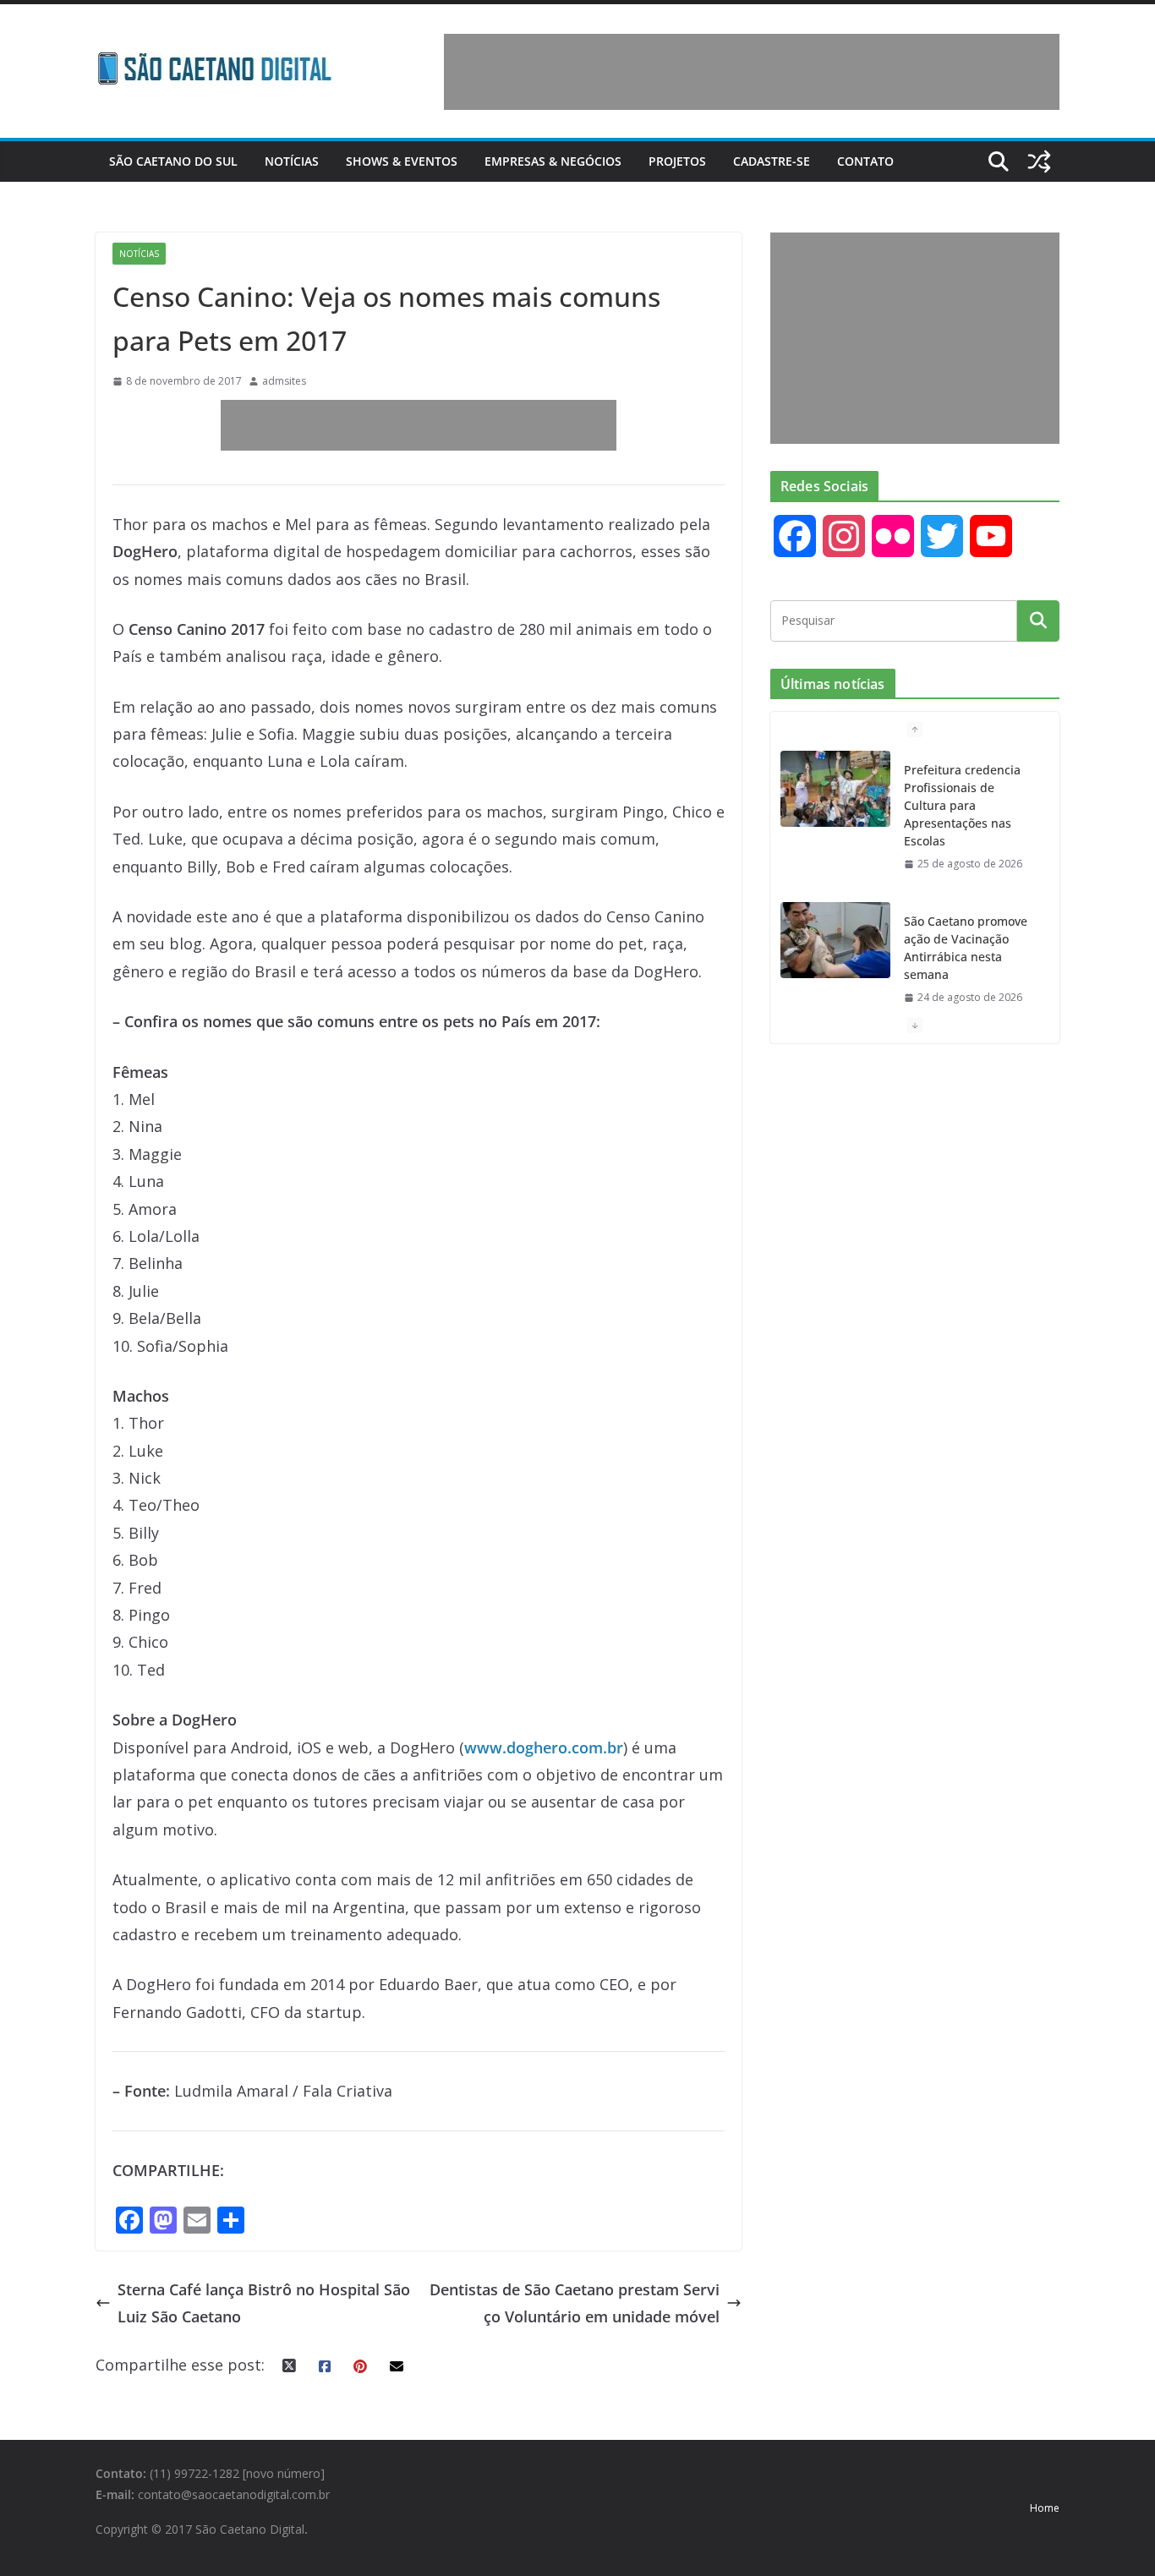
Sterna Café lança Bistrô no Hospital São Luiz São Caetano (264, 2303)
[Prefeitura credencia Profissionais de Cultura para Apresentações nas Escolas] (835, 789)
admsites (284, 381)
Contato (865, 161)
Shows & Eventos (402, 161)
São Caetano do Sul (173, 161)
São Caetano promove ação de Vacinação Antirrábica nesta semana (966, 948)
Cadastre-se (772, 161)
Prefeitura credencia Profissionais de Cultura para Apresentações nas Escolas (962, 805)
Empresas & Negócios (553, 161)
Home (1045, 2508)
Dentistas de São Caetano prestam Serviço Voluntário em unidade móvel (575, 2303)
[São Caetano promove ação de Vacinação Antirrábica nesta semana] (835, 940)
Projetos (677, 161)
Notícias (292, 161)
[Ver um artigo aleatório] (1039, 161)
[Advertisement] (752, 72)
